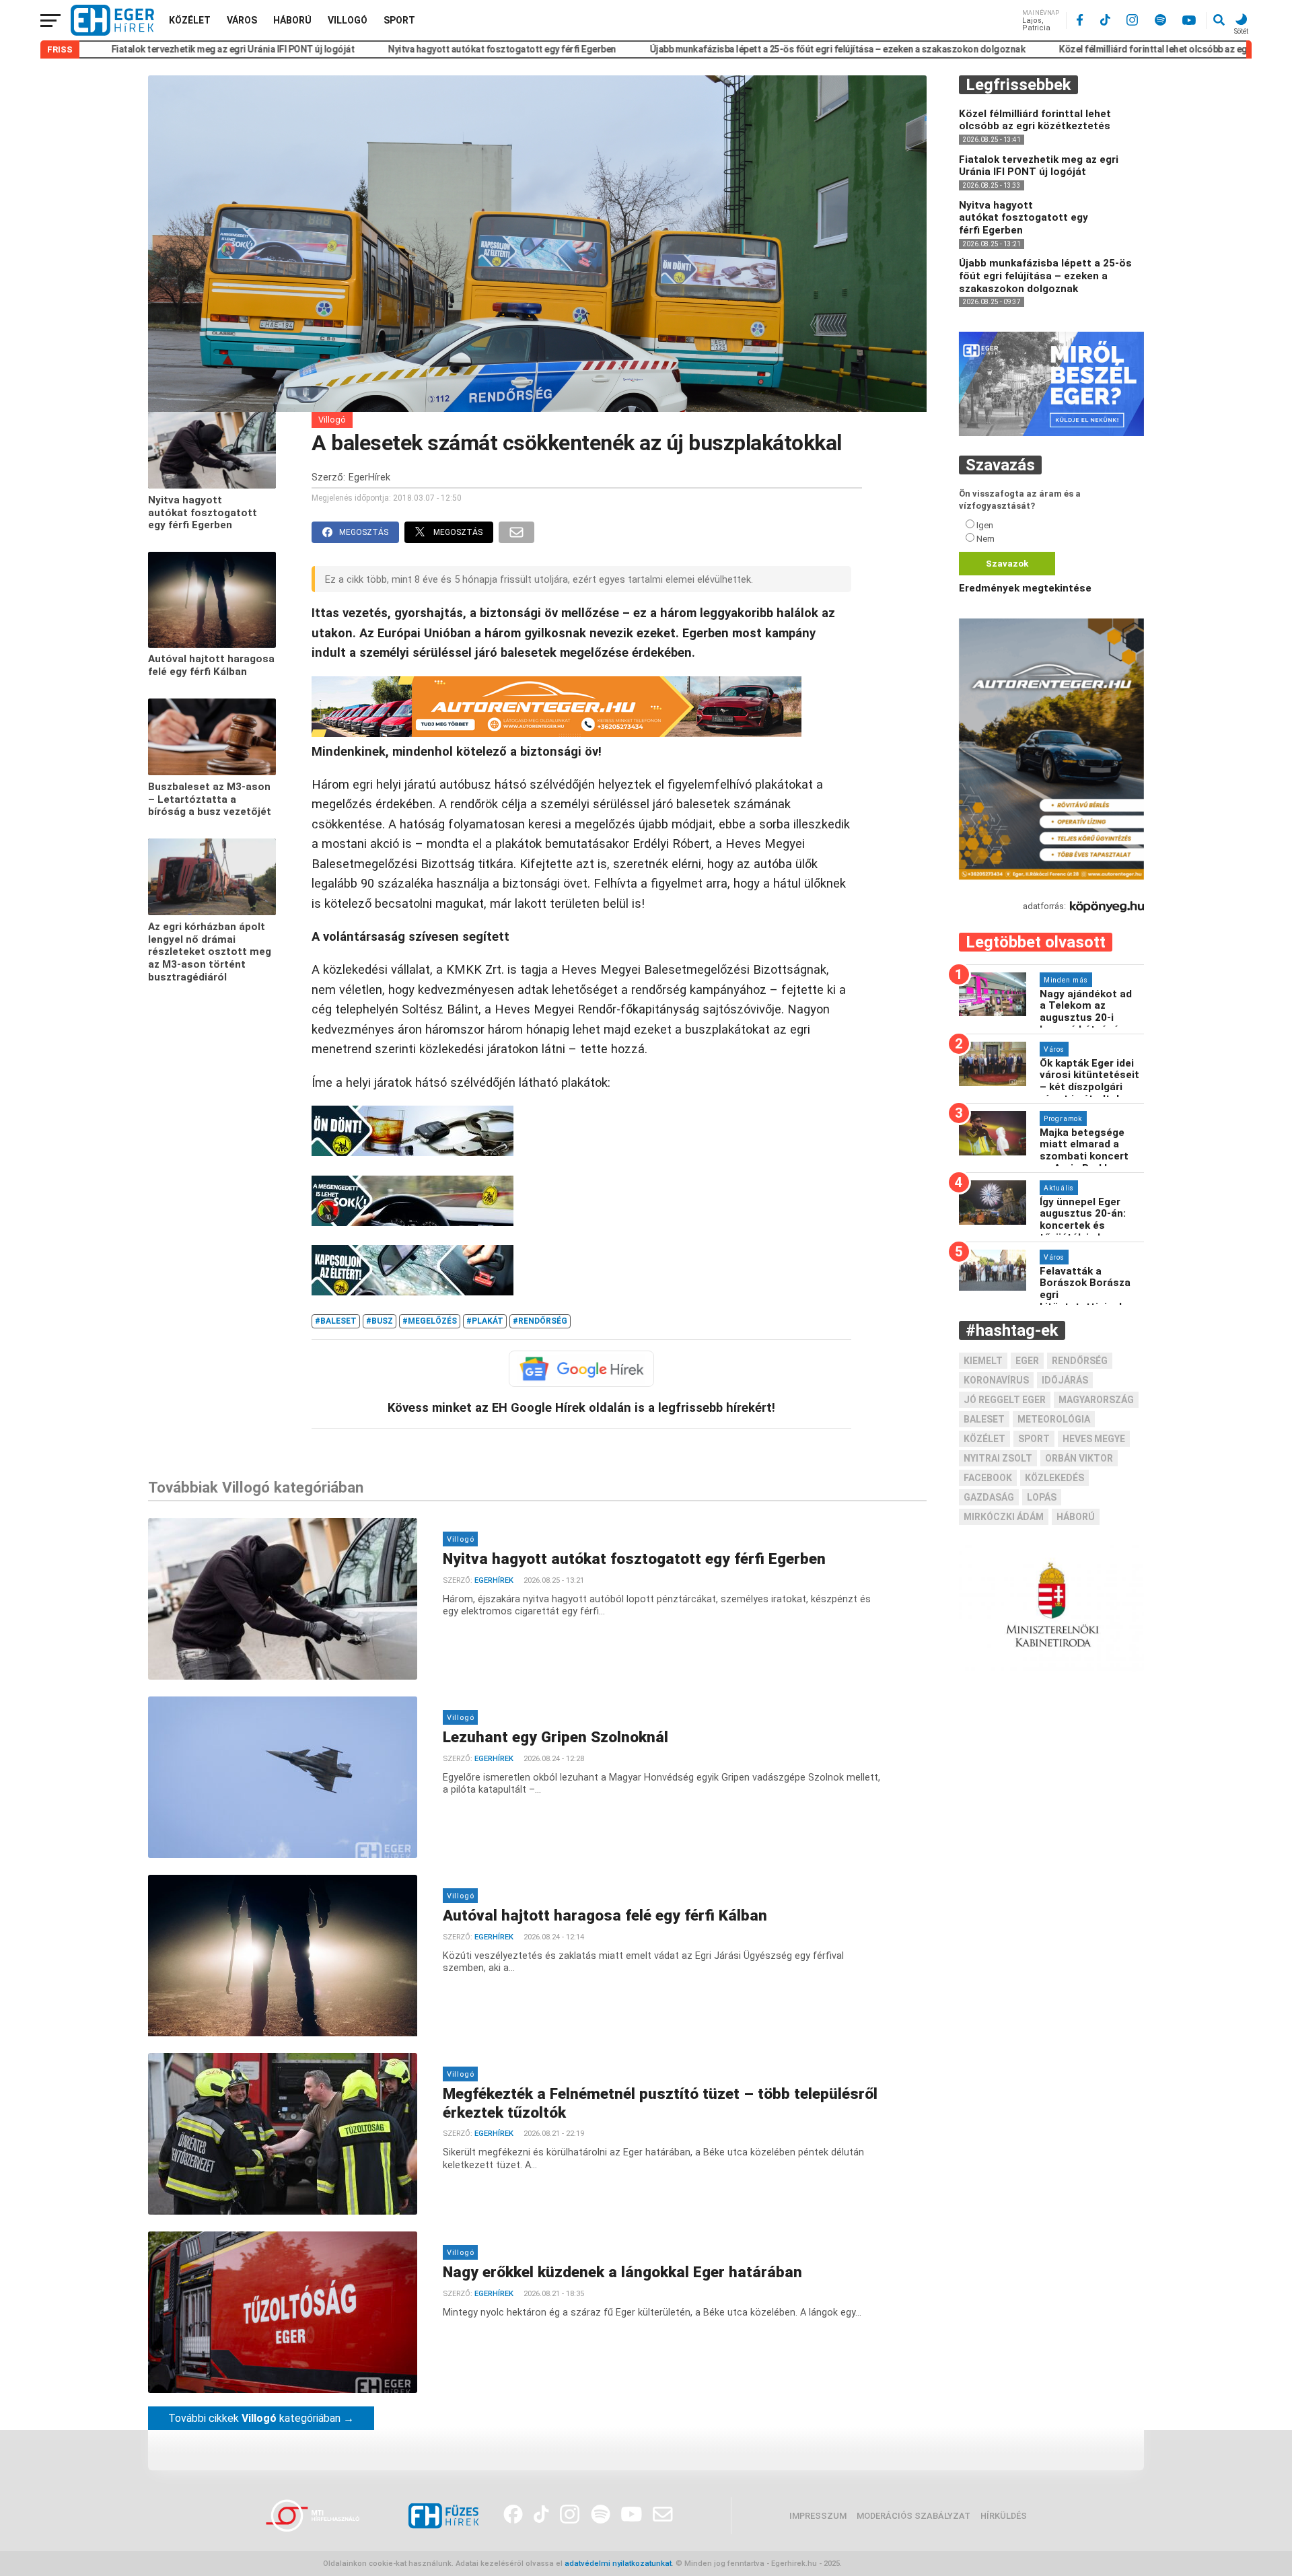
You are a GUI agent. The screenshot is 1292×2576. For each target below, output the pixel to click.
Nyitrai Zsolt (998, 1459)
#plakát (485, 1321)
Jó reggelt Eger (1005, 1400)
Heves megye (1094, 1439)
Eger (1027, 1361)
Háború (292, 20)
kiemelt (983, 1361)
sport (1034, 1439)
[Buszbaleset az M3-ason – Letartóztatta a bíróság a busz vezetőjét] (212, 772)
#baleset (336, 1321)
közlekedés (1054, 1478)
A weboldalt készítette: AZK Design (906, 2564)
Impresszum (818, 2516)
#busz (380, 1321)
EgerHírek (369, 477)
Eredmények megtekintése (1025, 589)
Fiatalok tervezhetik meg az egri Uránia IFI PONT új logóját (133, 49)
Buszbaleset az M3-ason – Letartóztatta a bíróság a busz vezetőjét (210, 799)
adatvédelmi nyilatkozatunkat (618, 2564)
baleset (984, 1420)
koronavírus (996, 1381)
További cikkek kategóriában (261, 2418)
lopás (1042, 1498)
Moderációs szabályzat (913, 2516)
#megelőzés (430, 1321)
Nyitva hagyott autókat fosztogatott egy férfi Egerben (403, 49)
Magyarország (1096, 1400)
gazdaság (989, 1498)
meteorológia (1054, 1420)
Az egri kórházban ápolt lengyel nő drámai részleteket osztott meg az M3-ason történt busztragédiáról (210, 952)
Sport (399, 20)
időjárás (1065, 1381)
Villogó (348, 20)
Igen (985, 526)
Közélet (190, 20)
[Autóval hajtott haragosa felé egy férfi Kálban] (212, 645)
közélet (984, 1439)
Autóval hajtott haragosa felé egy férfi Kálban (211, 666)
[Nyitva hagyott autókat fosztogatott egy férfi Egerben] (212, 486)
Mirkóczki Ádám (1004, 1517)
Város (242, 20)
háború (1076, 1517)
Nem (985, 539)
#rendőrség (540, 1321)
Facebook (988, 1478)
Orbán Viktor (1079, 1459)
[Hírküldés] (1051, 433)
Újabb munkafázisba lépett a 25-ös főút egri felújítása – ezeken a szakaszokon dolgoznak (738, 49)
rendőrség (1080, 1361)
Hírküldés (1004, 2516)
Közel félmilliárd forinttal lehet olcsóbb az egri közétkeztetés (1089, 49)
